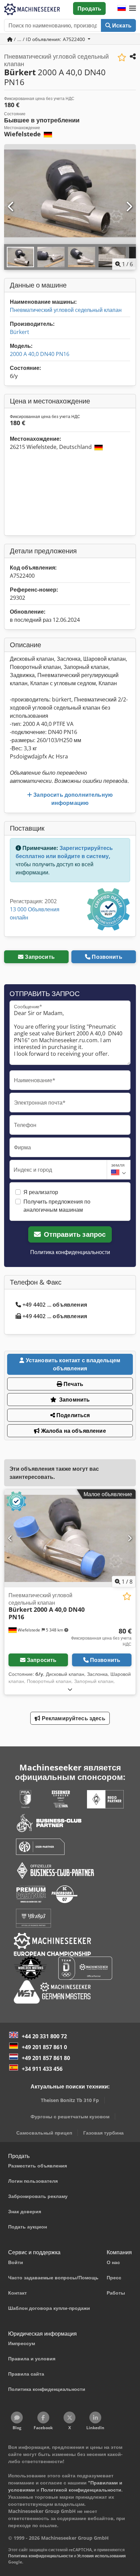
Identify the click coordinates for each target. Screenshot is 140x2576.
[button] (133, 8)
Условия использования (101, 2556)
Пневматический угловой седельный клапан (66, 310)
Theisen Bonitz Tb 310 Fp (70, 2100)
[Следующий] (129, 207)
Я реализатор (41, 1192)
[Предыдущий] (11, 207)
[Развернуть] (70, 1689)
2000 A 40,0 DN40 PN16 (40, 354)
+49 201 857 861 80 (46, 2058)
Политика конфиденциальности (70, 1252)
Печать (73, 1384)
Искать (121, 25)
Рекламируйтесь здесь (73, 1718)
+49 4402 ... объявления (55, 1305)
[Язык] (122, 8)
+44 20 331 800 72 (44, 2036)
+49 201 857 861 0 (44, 2047)
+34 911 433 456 (42, 2069)
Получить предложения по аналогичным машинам (57, 1206)
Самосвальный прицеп (44, 2133)
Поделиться (73, 1415)
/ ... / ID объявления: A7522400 (50, 39)
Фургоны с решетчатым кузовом (70, 2116)
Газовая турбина (103, 2133)
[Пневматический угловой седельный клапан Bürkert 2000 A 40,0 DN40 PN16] (70, 1539)
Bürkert (20, 332)
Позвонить (107, 957)
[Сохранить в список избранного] (122, 57)
